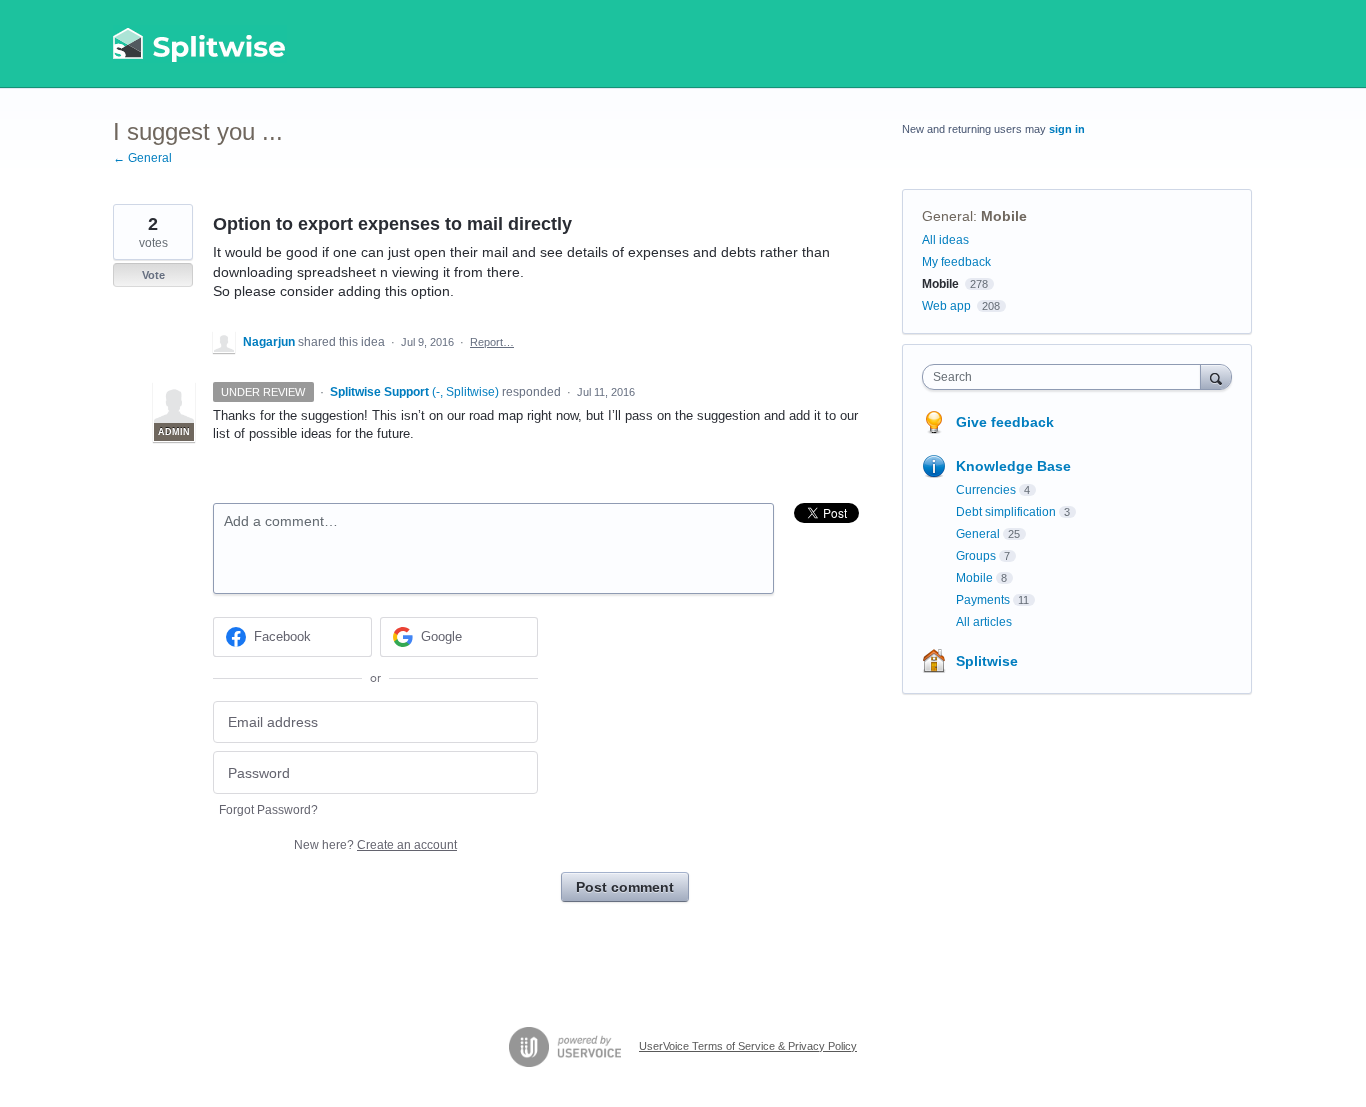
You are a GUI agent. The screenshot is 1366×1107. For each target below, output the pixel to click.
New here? (375, 845)
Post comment (625, 887)
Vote (153, 275)
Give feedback (1005, 422)
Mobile (1004, 216)
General (947, 216)
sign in (1067, 129)
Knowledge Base (1013, 466)
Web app (946, 306)
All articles (984, 622)
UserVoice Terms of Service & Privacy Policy (748, 1046)
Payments (983, 600)
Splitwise (987, 661)
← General (142, 158)
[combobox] (1066, 377)
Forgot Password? (268, 810)
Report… (492, 342)
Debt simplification (1006, 512)
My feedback (956, 262)
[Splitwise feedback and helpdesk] (200, 44)
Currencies (986, 490)
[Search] (1216, 376)
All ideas (945, 240)
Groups (976, 556)
